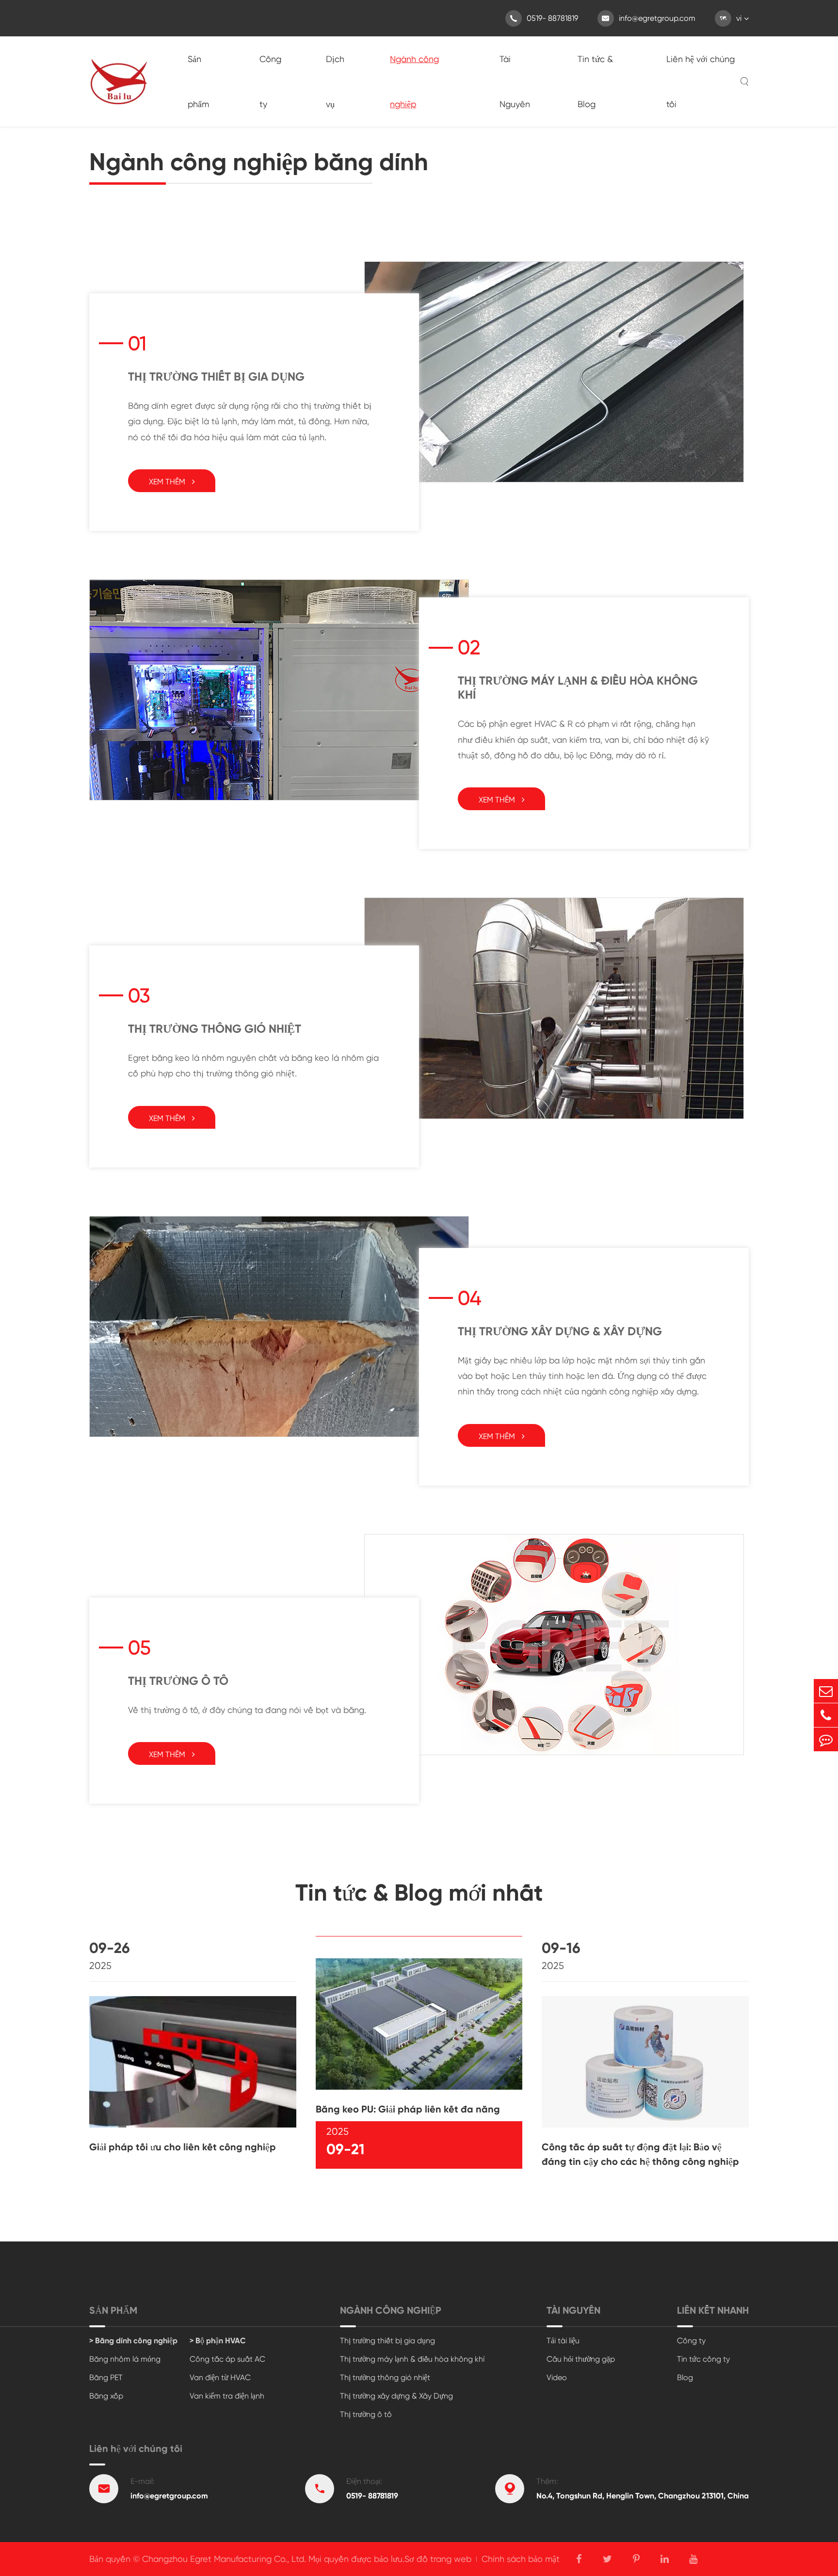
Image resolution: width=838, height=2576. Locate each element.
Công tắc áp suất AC (227, 2359)
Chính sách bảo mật (521, 2559)
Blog (685, 2377)
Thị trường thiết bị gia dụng (216, 376)
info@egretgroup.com (649, 18)
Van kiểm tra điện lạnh (227, 2396)
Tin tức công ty (703, 2359)
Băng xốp (106, 2396)
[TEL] (826, 1715)
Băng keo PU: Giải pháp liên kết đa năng (408, 2109)
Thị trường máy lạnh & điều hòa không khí (578, 688)
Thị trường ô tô (178, 1681)
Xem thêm (168, 482)
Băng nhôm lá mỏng (125, 2359)
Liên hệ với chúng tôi (701, 81)
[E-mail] (826, 1691)
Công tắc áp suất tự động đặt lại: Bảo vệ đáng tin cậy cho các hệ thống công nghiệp (640, 2154)
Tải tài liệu (563, 2341)
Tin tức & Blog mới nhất (419, 1893)
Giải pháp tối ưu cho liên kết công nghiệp (183, 2147)
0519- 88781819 (544, 18)
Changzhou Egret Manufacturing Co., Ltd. (224, 2559)
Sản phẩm (198, 81)
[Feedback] (826, 1739)
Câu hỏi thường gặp (581, 2359)
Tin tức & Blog (595, 81)
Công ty (270, 81)
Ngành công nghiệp (414, 81)
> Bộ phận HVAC (218, 2341)
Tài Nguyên (515, 81)
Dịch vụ (335, 81)
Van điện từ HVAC (220, 2377)
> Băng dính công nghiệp (133, 2341)
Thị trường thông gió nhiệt (215, 1029)
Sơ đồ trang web (438, 2559)
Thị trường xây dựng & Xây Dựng (560, 1331)
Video (557, 2377)
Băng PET (106, 2377)
